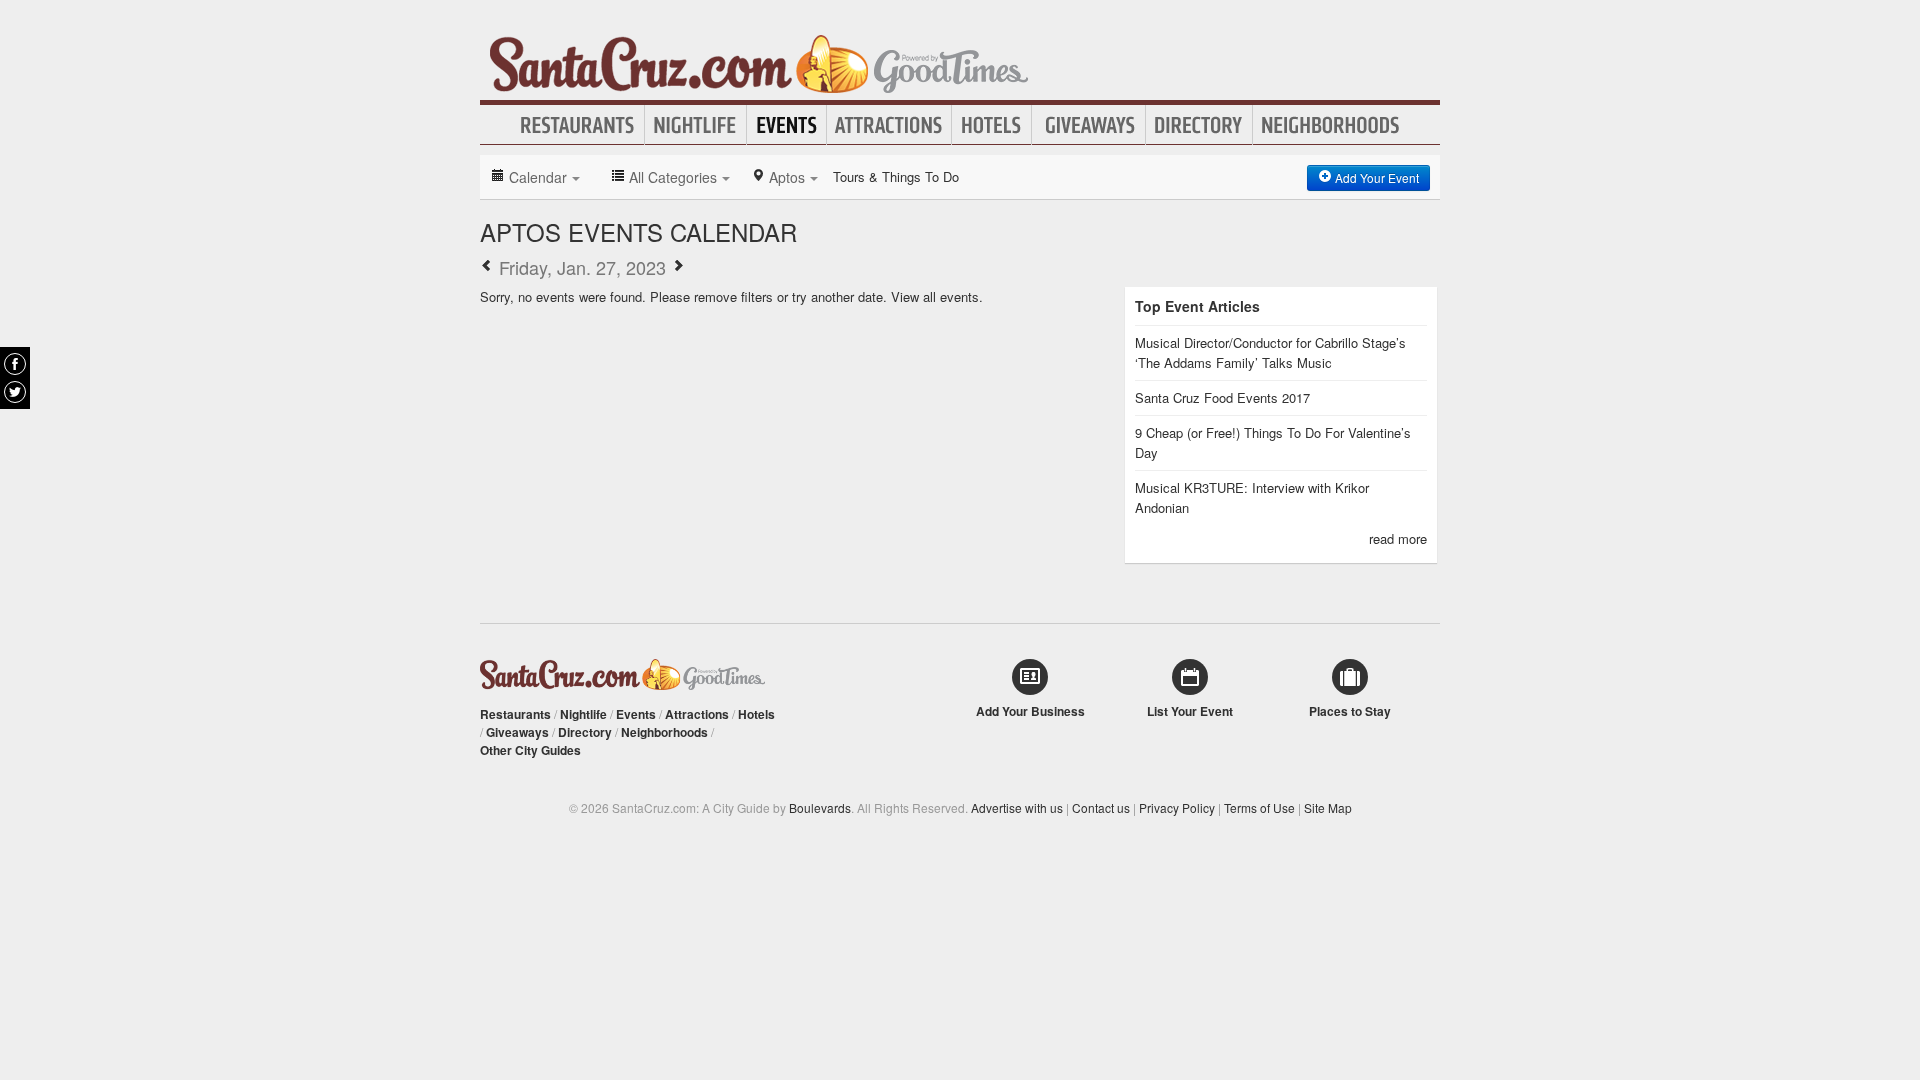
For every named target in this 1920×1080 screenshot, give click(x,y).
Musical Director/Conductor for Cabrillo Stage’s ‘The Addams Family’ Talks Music (1270, 352)
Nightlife (695, 125)
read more (1398, 538)
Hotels (991, 125)
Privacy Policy (1177, 807)
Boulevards (820, 807)
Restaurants (578, 125)
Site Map (1328, 807)
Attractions (889, 125)
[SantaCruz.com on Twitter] (15, 392)
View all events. (937, 296)
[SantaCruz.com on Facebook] (15, 364)
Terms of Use (1259, 807)
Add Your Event (1375, 177)
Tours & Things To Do (896, 176)
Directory (1199, 125)
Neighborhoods (1331, 125)
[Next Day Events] (678, 267)
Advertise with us (1017, 807)
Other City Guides (530, 750)
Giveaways (1088, 125)
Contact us (1101, 807)
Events (786, 125)
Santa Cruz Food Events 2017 (1222, 397)
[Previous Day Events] (487, 267)
